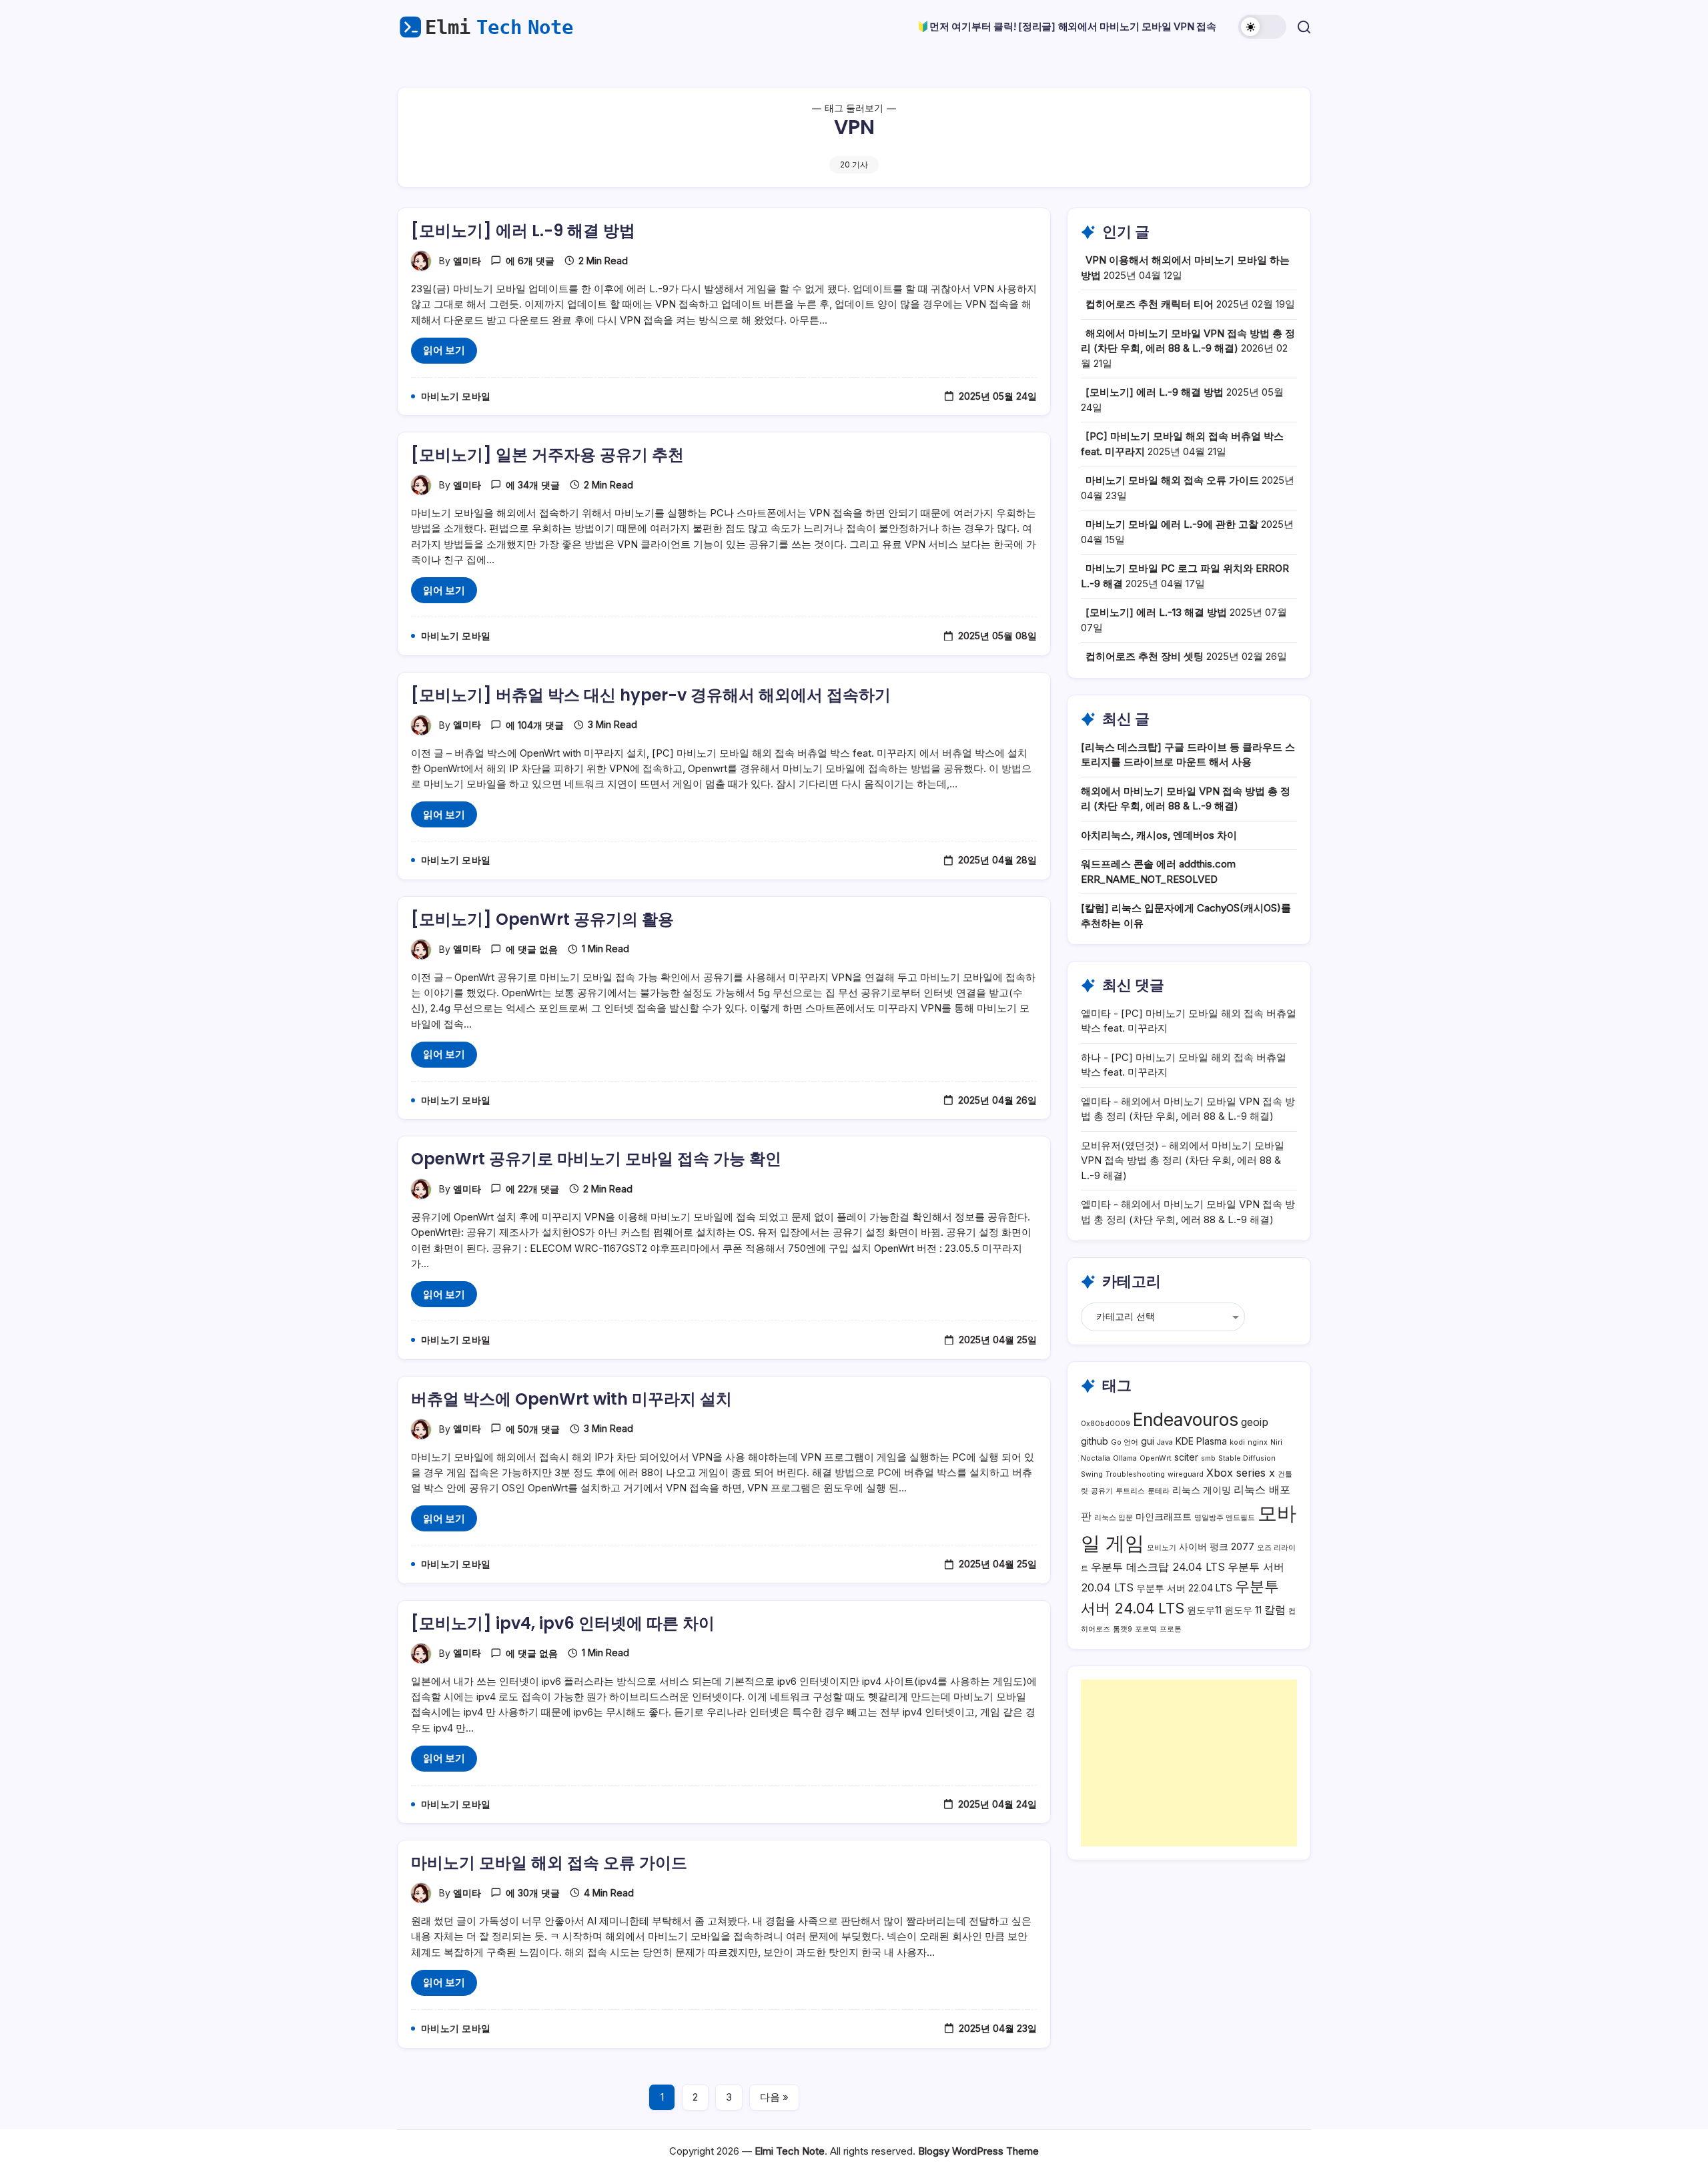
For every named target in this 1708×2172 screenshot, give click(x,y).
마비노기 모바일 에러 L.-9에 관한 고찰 (1172, 524)
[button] (1262, 27)
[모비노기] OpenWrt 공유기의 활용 (542, 919)
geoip (1255, 1422)
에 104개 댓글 (535, 725)
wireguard (1186, 1474)
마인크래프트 (1164, 1516)
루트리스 (1130, 1491)
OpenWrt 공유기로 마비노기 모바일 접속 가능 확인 (596, 1159)
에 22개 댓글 (532, 1189)
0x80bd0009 (1106, 1424)
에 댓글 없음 (532, 949)
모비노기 (1162, 1548)
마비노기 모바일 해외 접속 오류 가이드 (549, 1863)
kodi (1237, 1442)
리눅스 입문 (1114, 1518)
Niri (1276, 1442)
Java (1165, 1442)
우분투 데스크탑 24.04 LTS (1158, 1567)
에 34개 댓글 (533, 485)
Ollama (1125, 1458)
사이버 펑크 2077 (1217, 1546)
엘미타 (467, 261)
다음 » (774, 2097)
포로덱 (1146, 1629)
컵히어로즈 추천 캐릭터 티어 (1150, 304)
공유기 (1102, 1491)
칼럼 (1275, 1609)
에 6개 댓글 (530, 261)
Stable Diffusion (1247, 1458)
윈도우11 (1204, 1610)
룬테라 (1159, 1491)
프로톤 (1171, 1629)
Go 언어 (1125, 1442)
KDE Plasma (1201, 1441)
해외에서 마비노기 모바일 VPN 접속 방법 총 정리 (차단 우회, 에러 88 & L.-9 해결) (1183, 1160)
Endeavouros (1186, 1420)
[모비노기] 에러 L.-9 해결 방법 (523, 231)
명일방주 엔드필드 (1225, 1518)
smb (1208, 1458)
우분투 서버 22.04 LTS (1184, 1588)
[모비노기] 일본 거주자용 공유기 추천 (547, 455)
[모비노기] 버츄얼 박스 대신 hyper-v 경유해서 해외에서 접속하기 (651, 695)
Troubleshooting (1135, 1474)
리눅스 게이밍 (1202, 1490)
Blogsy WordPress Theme (978, 2151)
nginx (1258, 1442)
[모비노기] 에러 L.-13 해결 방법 (1156, 612)
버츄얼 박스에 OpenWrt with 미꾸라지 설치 (571, 1399)
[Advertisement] (1189, 1763)
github (1095, 1441)
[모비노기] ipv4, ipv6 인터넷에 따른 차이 (563, 1623)
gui (1148, 1441)
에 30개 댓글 (533, 1893)
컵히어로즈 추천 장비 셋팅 (1145, 656)
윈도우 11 (1243, 1610)
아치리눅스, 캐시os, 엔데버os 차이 (1159, 835)
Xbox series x (1241, 1473)
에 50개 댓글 (533, 1429)
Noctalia (1096, 1458)
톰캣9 (1123, 1629)
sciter (1186, 1457)
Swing (1092, 1474)
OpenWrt (1156, 1458)
